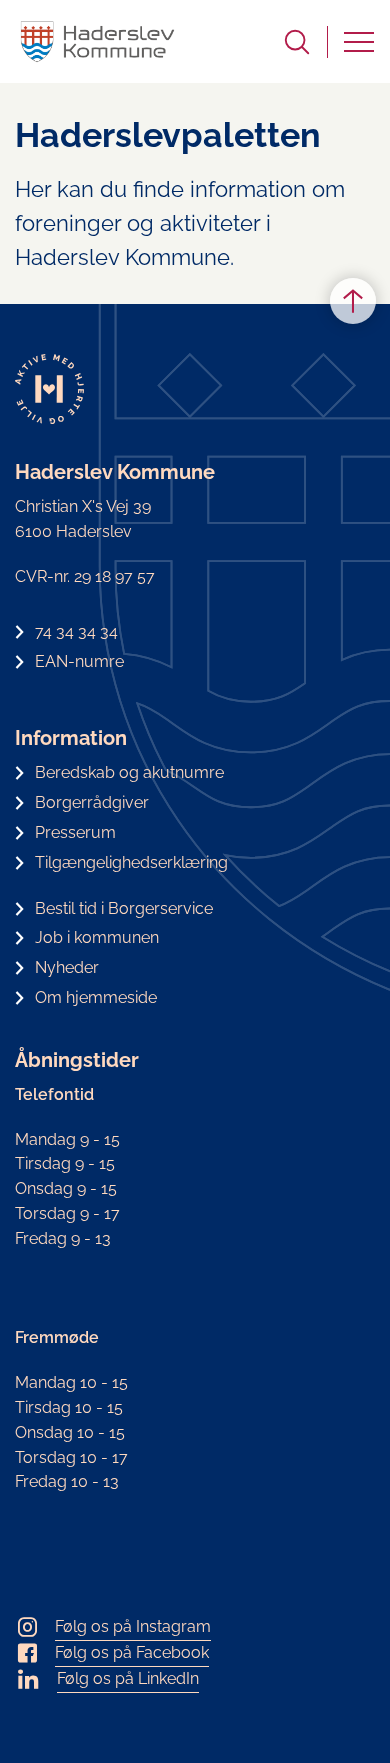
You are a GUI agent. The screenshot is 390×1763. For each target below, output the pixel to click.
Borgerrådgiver (92, 802)
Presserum (75, 832)
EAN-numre (79, 661)
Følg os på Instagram (133, 1626)
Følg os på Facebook (132, 1652)
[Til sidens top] (353, 301)
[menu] (359, 42)
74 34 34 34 (76, 631)
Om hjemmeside (96, 997)
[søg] (297, 42)
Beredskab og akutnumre (129, 772)
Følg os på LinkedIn (128, 1678)
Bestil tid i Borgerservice (124, 908)
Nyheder (67, 967)
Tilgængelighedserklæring (131, 862)
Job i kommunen (97, 937)
